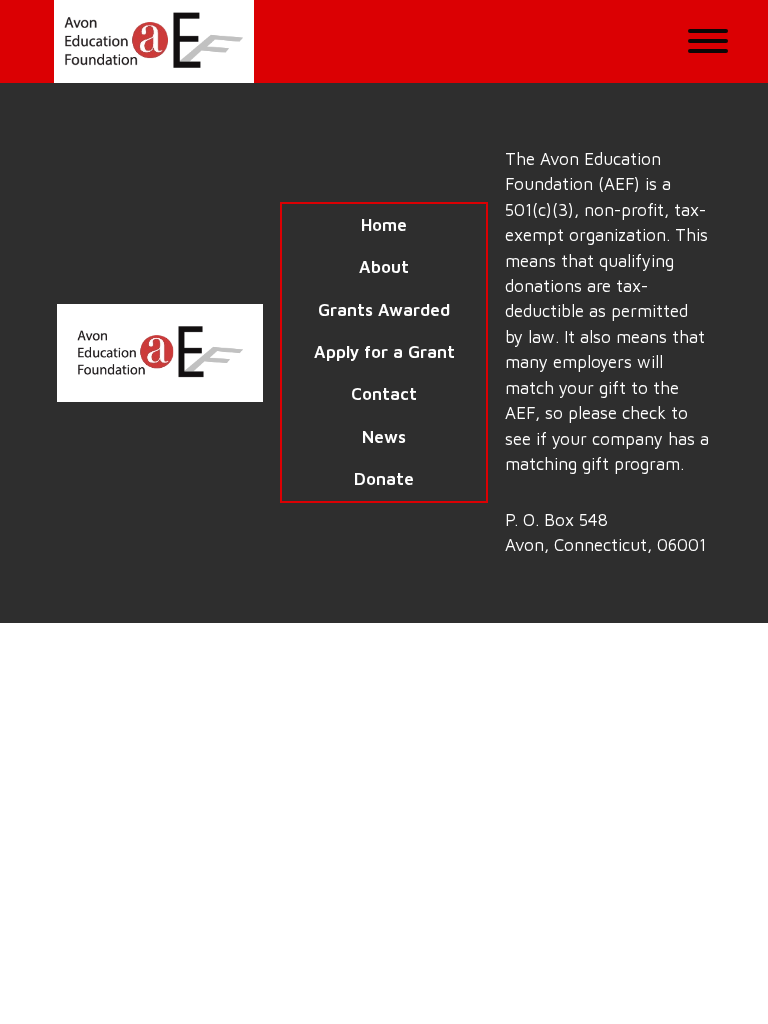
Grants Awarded (384, 310)
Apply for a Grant (384, 352)
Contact (384, 394)
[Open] (708, 41)
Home (384, 225)
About (384, 267)
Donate (384, 479)
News (384, 437)
